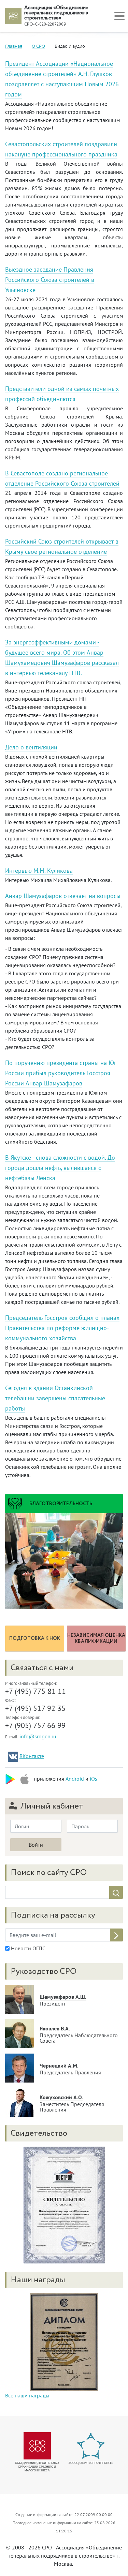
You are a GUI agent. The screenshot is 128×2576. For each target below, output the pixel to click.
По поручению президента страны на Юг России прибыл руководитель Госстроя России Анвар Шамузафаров (61, 1073)
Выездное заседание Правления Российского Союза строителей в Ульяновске (50, 280)
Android (75, 1779)
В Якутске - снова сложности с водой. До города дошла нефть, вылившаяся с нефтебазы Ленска (60, 1168)
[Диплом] (64, 2342)
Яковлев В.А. (55, 2028)
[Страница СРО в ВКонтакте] (13, 1757)
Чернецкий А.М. (59, 2066)
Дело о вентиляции (31, 747)
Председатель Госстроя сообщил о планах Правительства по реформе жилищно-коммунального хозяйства (62, 1328)
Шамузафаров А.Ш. (63, 1997)
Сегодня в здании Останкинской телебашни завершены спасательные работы (55, 1398)
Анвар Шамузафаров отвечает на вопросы (63, 896)
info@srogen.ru (38, 1736)
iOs (94, 1779)
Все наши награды (27, 2395)
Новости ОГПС (27, 1948)
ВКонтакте (32, 1756)
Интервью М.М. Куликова (39, 871)
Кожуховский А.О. (61, 2097)
